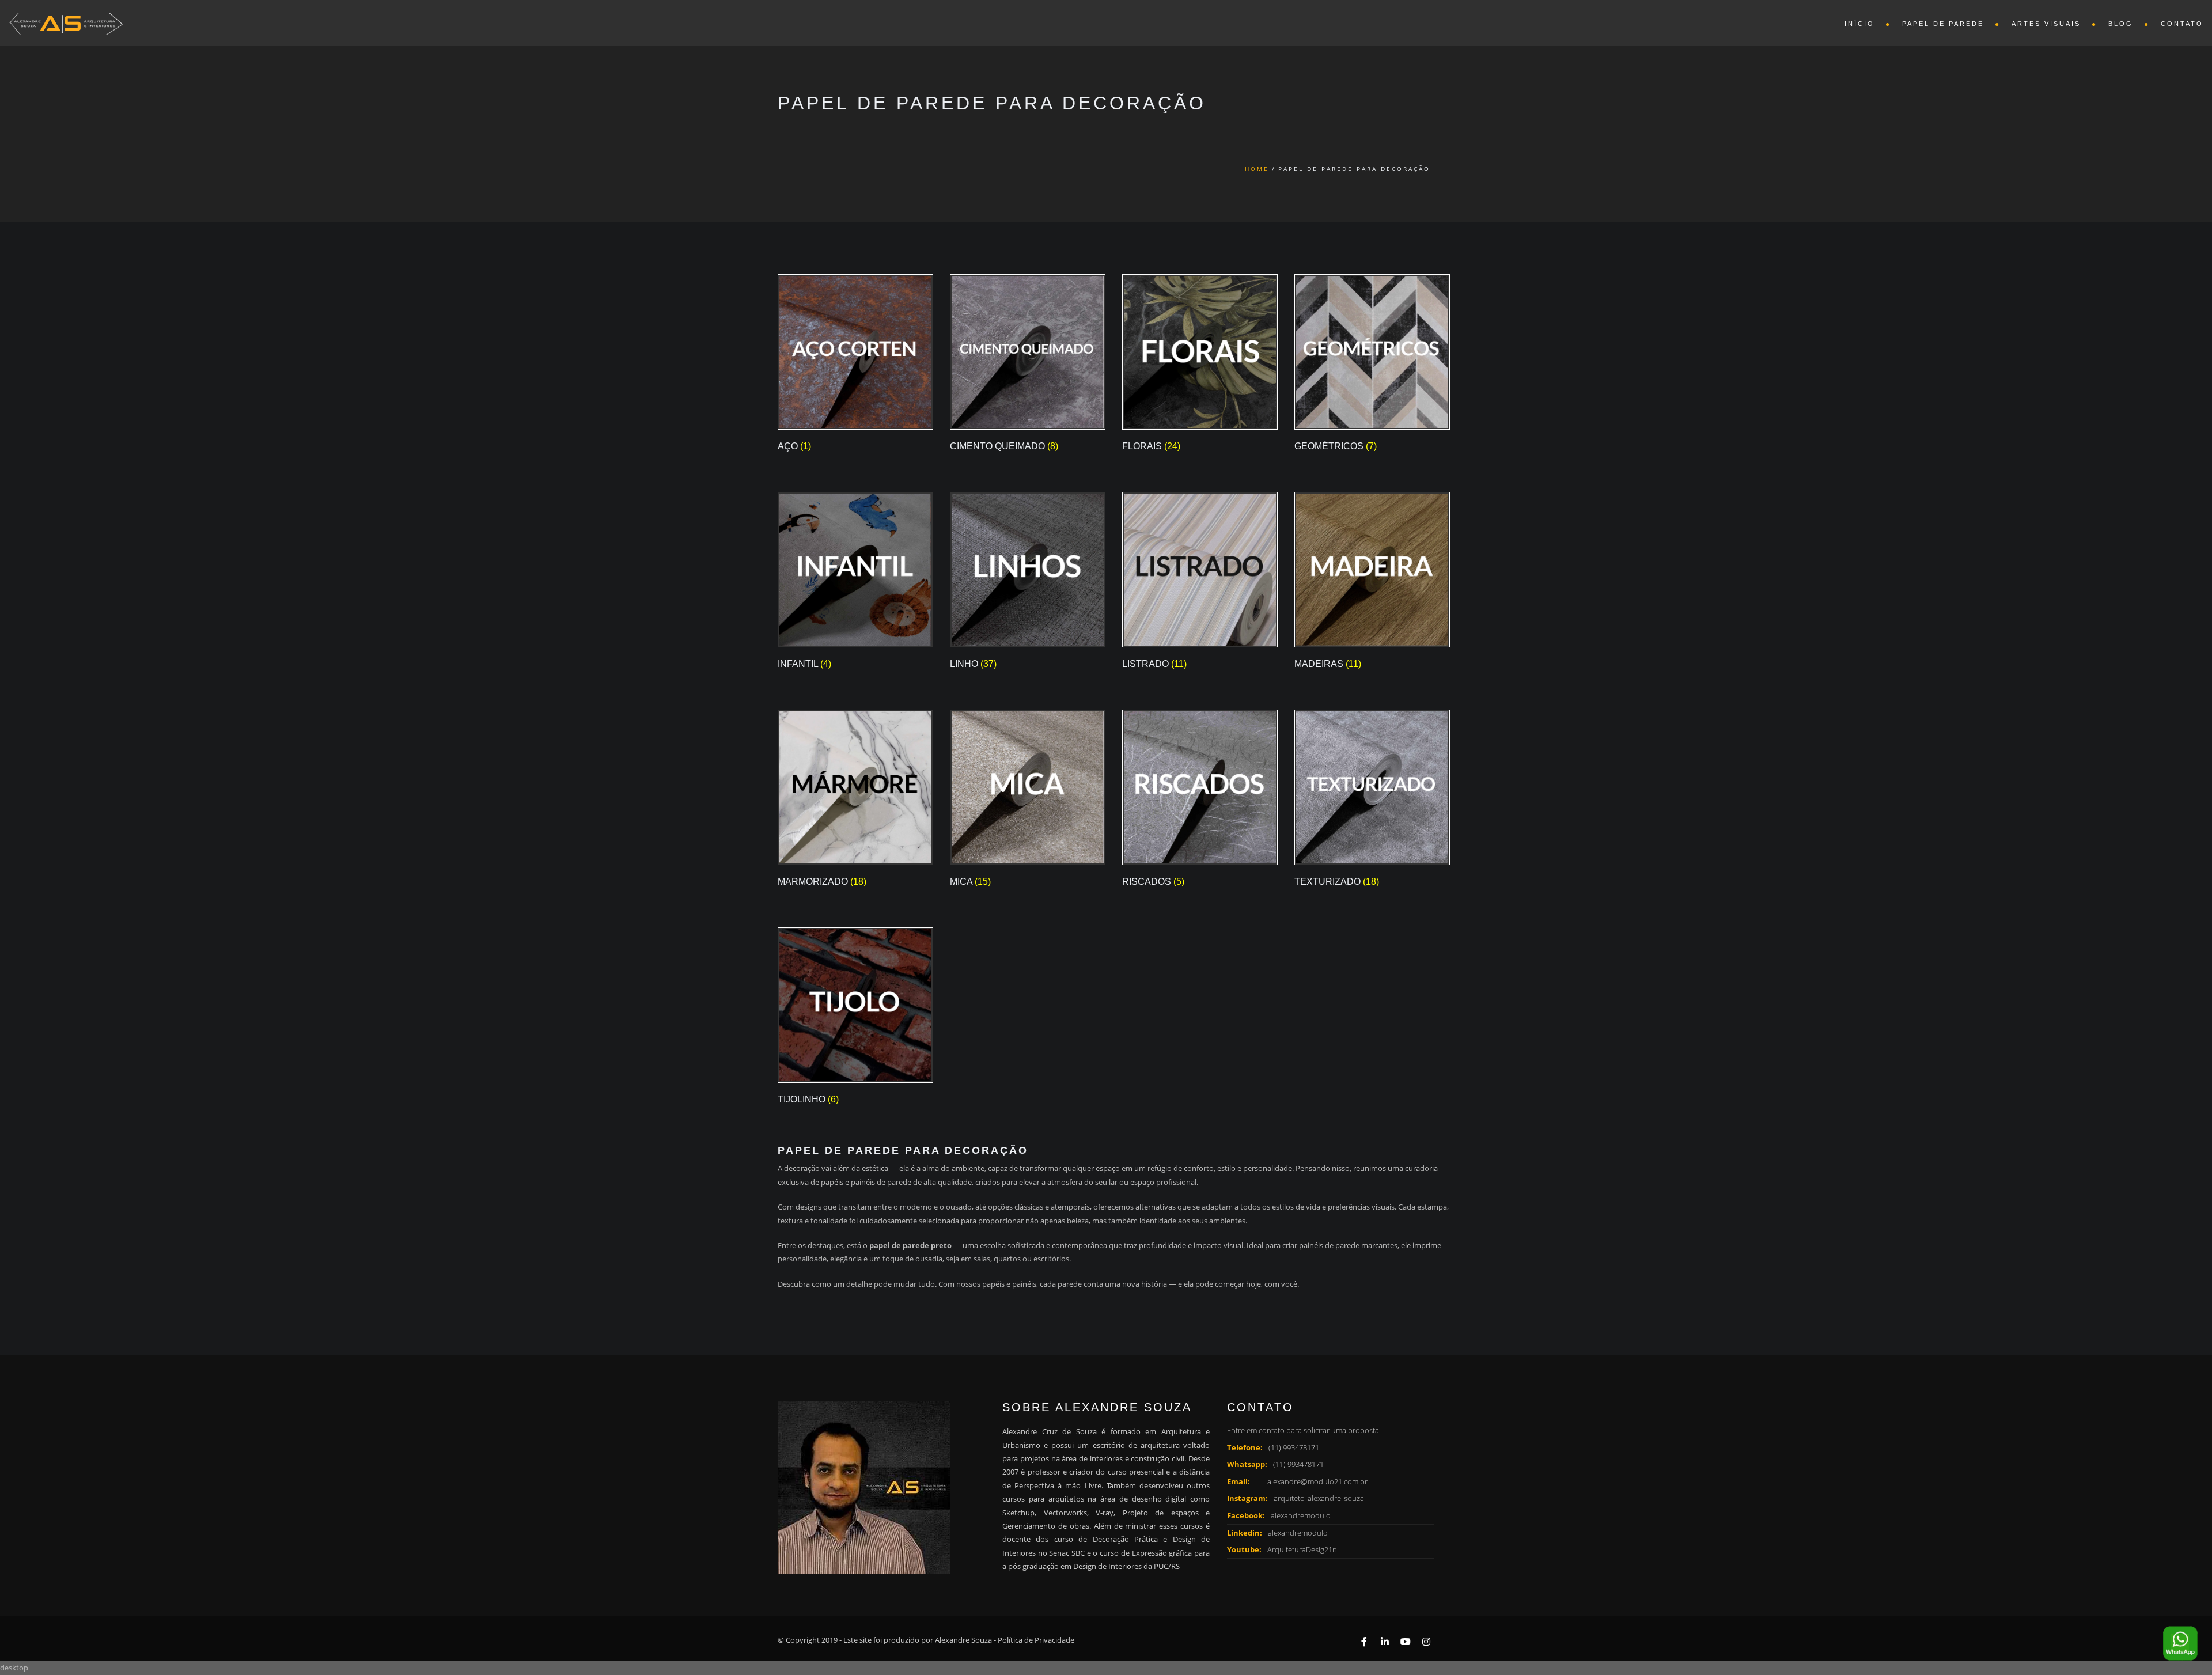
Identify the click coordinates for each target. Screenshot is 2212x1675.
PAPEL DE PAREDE (1943, 24)
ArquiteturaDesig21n (1302, 1549)
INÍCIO (1859, 24)
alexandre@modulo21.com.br (1317, 1481)
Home (1257, 169)
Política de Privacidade (1036, 1640)
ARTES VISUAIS (2046, 24)
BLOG (2121, 24)
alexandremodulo (1301, 1515)
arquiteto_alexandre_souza (1319, 1498)
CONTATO (2182, 24)
